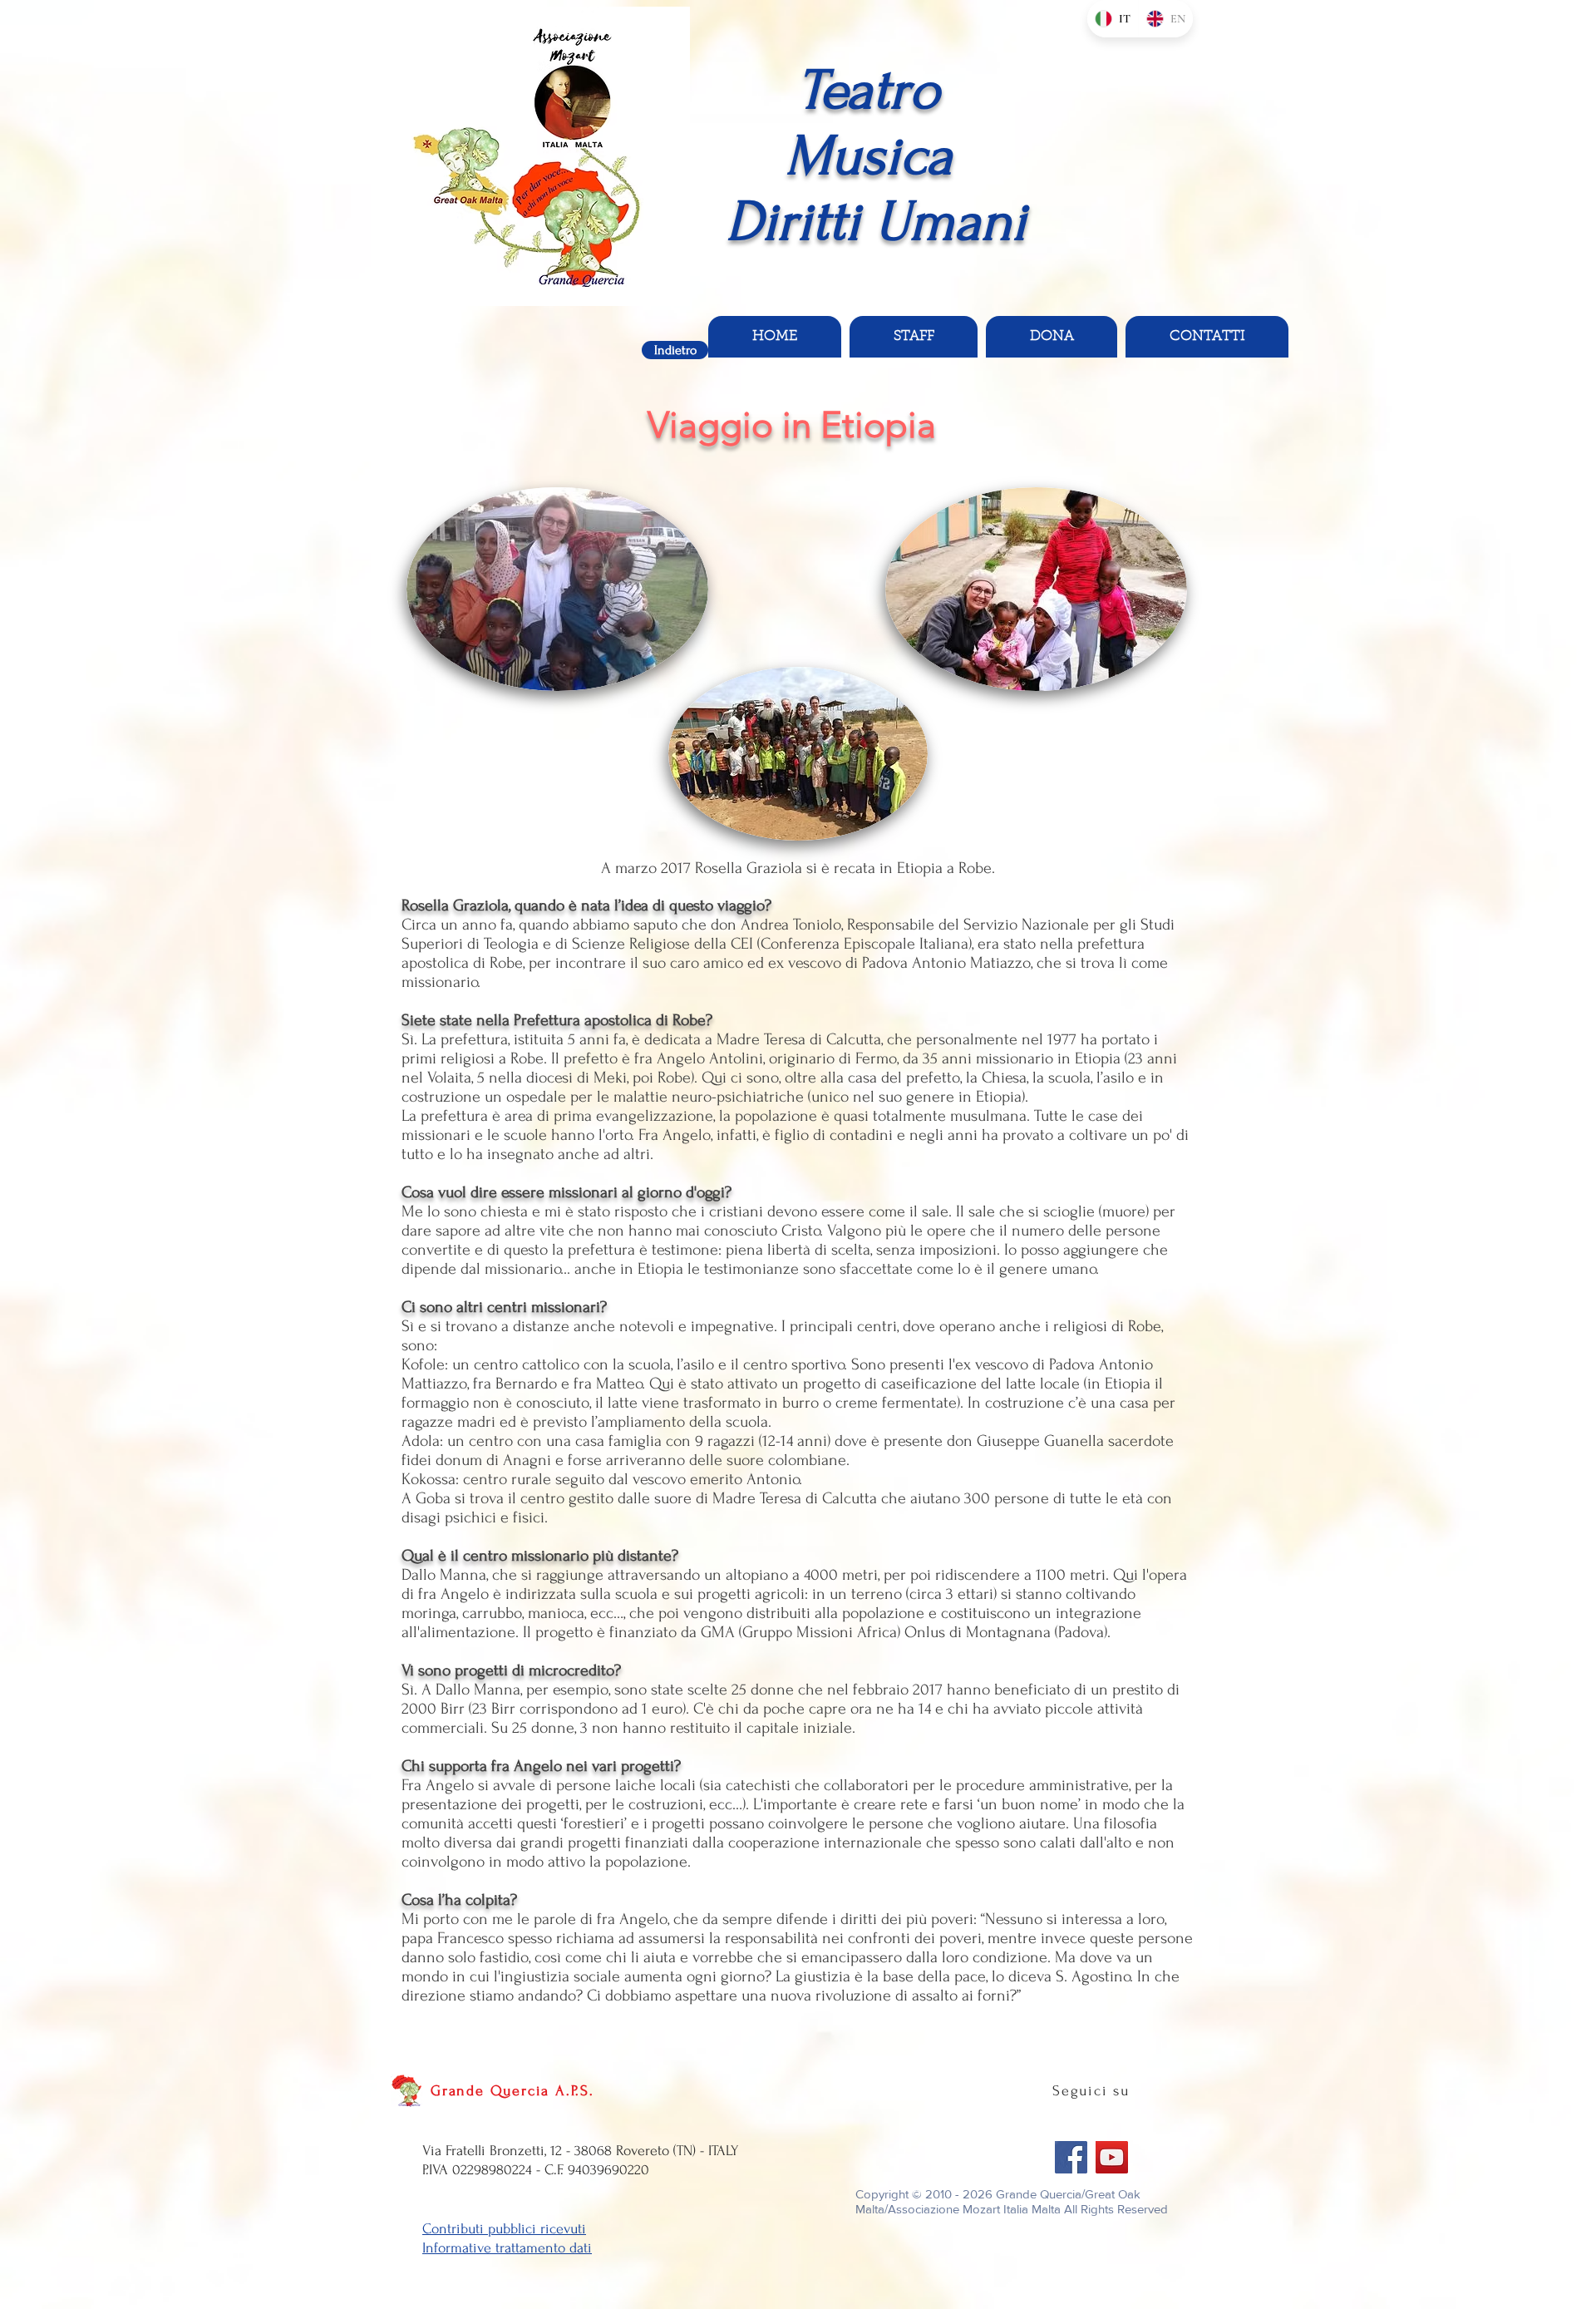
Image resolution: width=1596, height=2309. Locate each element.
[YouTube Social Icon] (1112, 2157)
